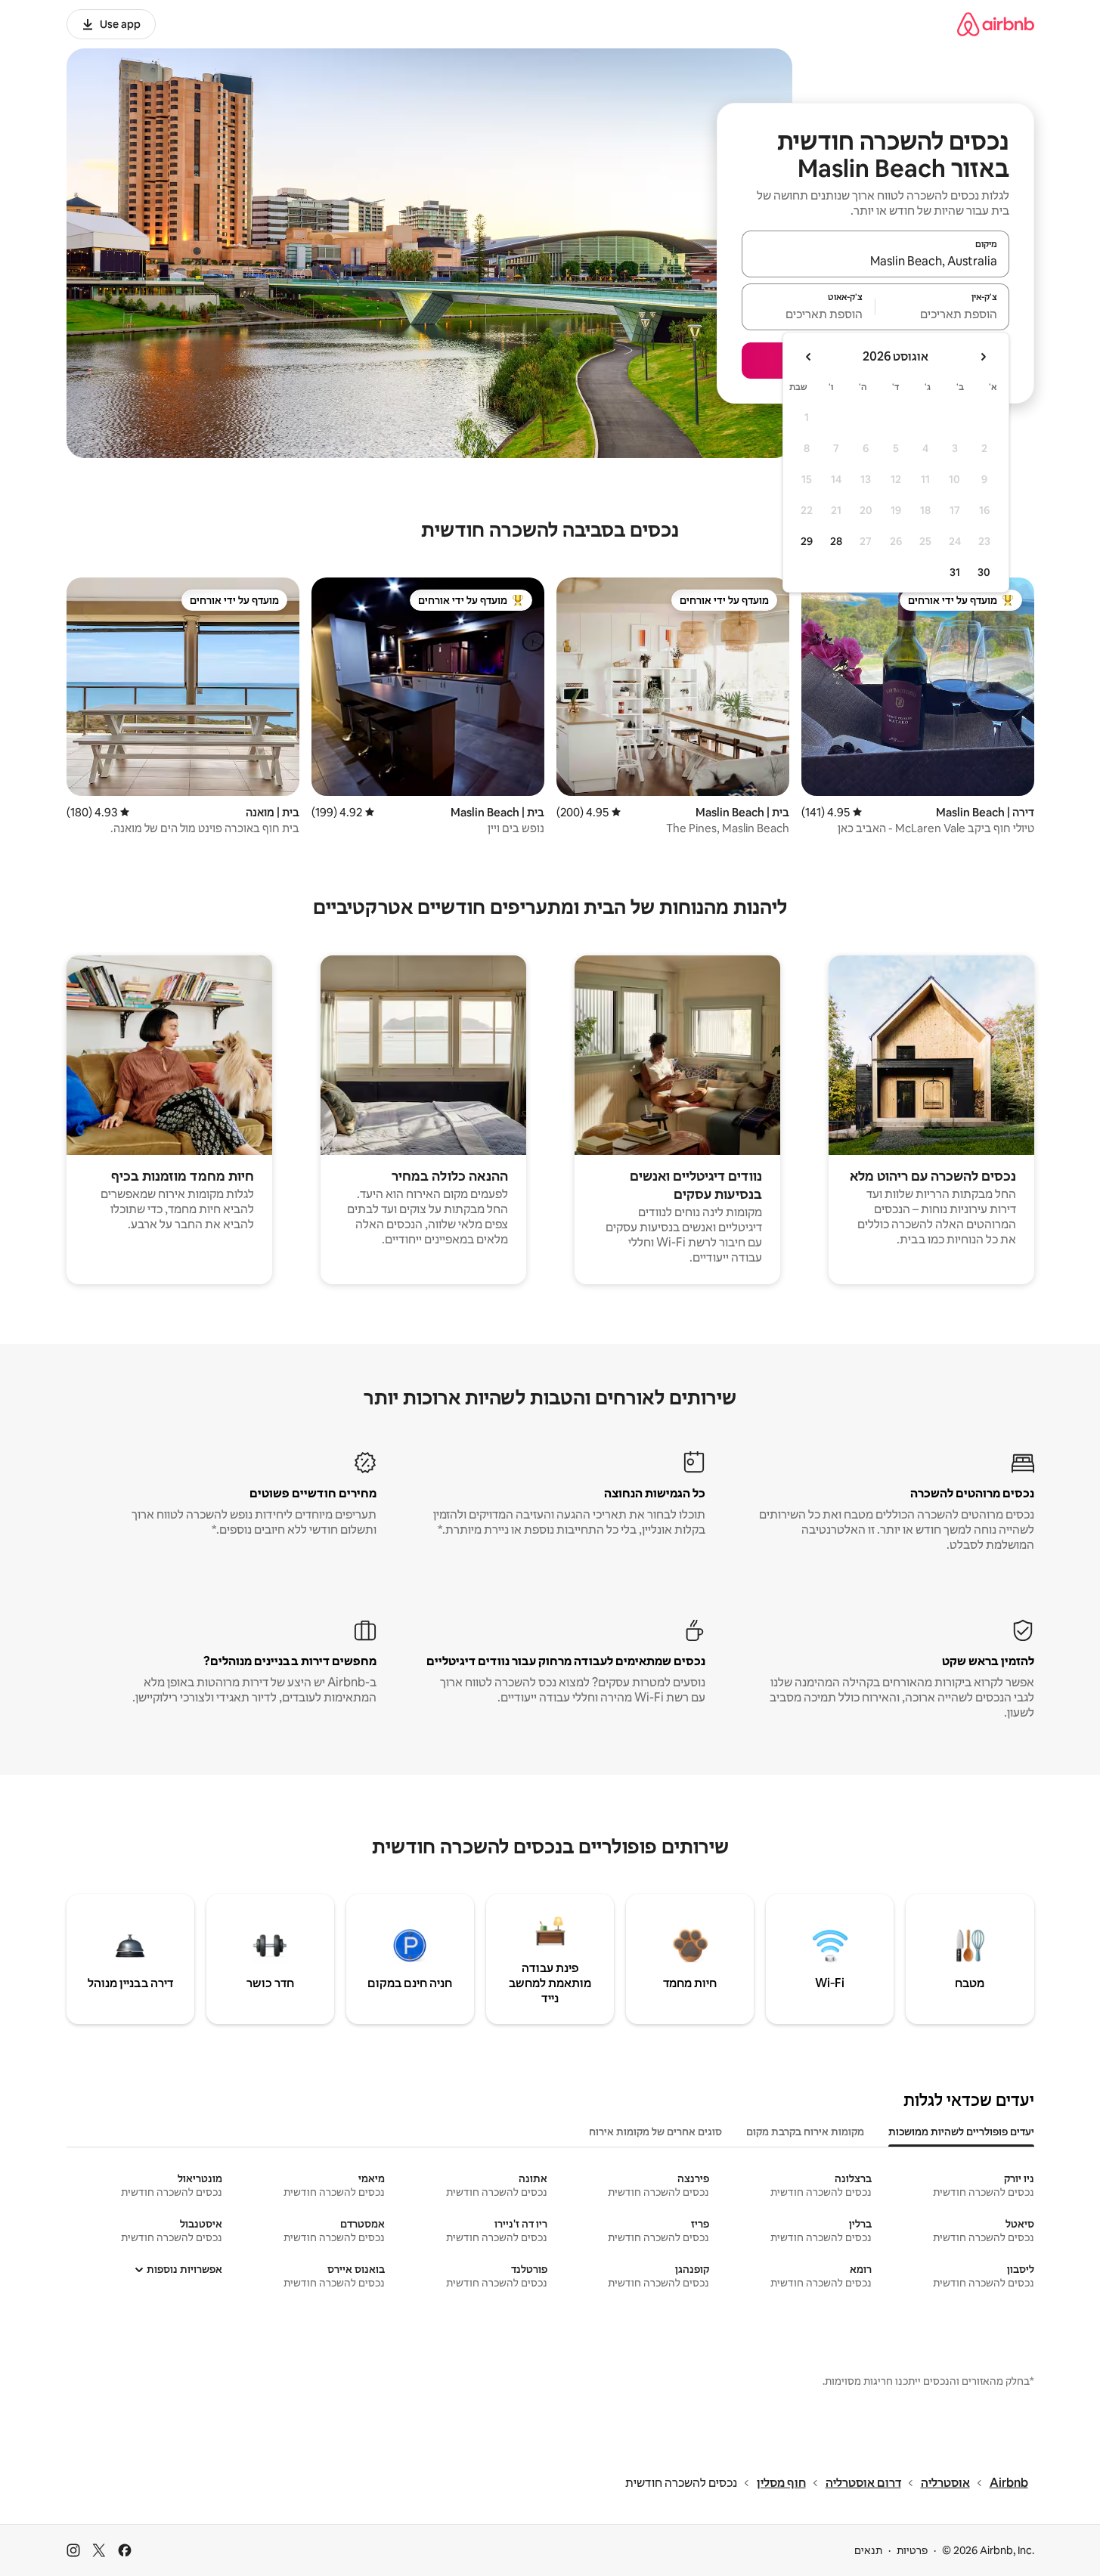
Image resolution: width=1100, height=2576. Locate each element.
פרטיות (912, 2550)
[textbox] (942, 314)
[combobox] (875, 261)
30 (984, 572)
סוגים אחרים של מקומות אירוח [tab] (655, 2132)
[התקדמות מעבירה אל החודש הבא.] (809, 357)
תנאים (868, 2550)
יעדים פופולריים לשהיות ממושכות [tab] (961, 2132)
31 (955, 572)
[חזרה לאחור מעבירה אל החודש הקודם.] (983, 357)
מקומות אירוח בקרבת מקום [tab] (805, 2132)
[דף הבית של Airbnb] (996, 24)
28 (836, 541)
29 (807, 541)
